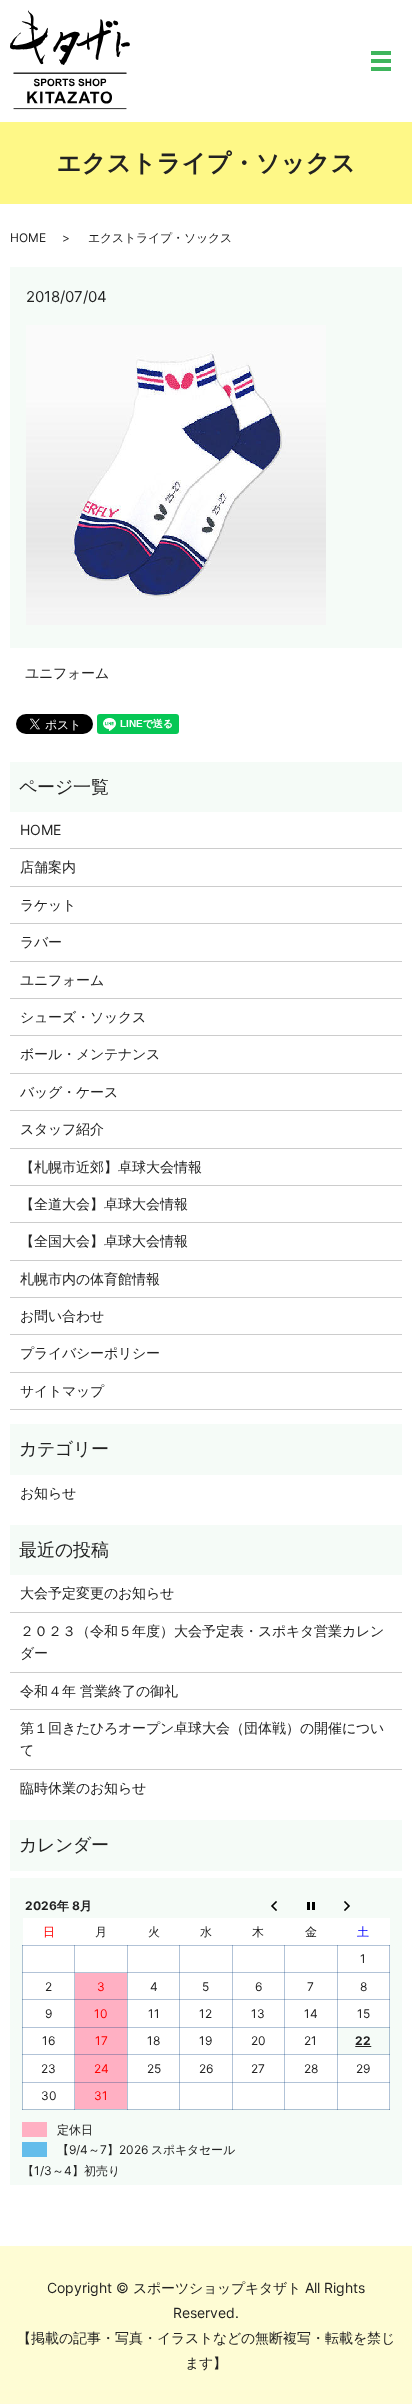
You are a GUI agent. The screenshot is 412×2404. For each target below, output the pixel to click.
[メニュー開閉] (381, 61)
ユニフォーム (67, 672)
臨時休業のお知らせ (83, 1787)
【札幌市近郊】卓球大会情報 (111, 1166)
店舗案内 (48, 866)
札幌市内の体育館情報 (90, 1278)
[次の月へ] (363, 1905)
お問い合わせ (62, 1315)
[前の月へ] (258, 1905)
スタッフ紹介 (62, 1128)
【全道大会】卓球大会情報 (104, 1203)
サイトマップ (62, 1390)
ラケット (48, 904)
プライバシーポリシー (90, 1352)
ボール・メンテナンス (90, 1053)
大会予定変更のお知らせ (97, 1592)
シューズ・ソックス (83, 1016)
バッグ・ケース (69, 1091)
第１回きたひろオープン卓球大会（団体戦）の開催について (202, 1738)
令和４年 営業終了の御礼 (99, 1690)
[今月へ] (311, 1905)
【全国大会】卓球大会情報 (104, 1240)
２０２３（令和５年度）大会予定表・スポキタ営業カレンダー (202, 1641)
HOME (28, 237)
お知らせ (48, 1492)
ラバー (41, 941)
